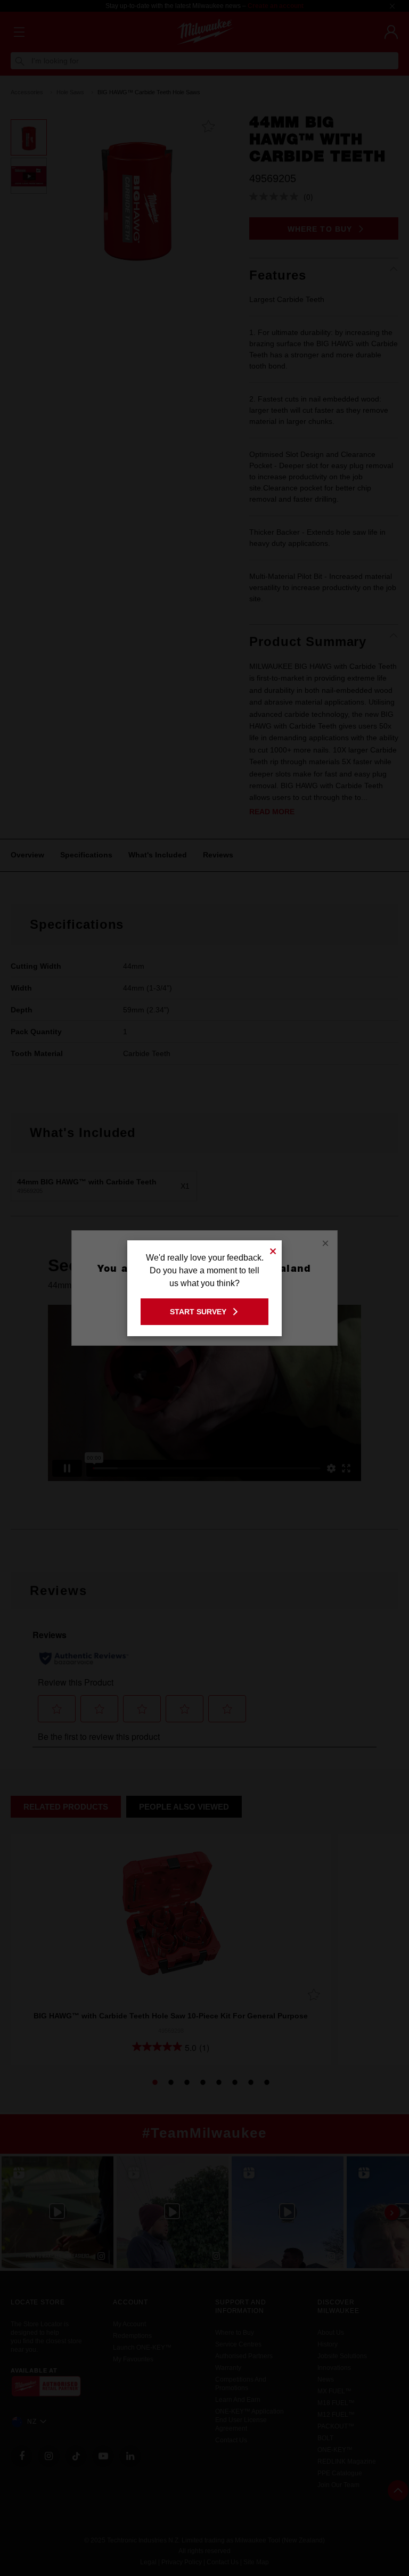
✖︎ (273, 1250)
